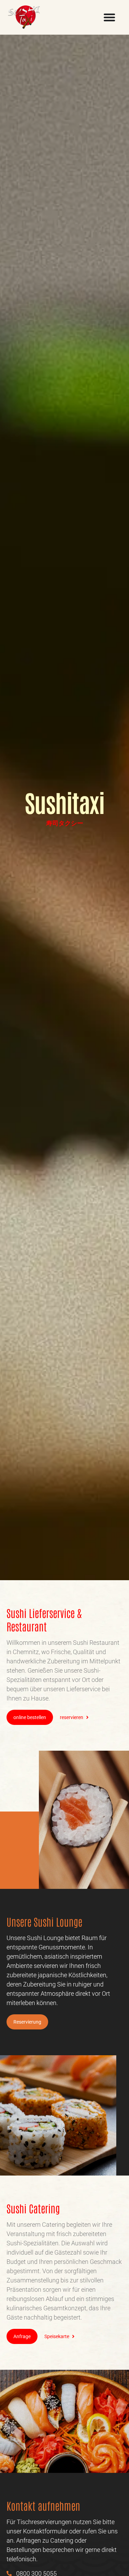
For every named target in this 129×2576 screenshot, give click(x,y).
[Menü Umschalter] (109, 17)
